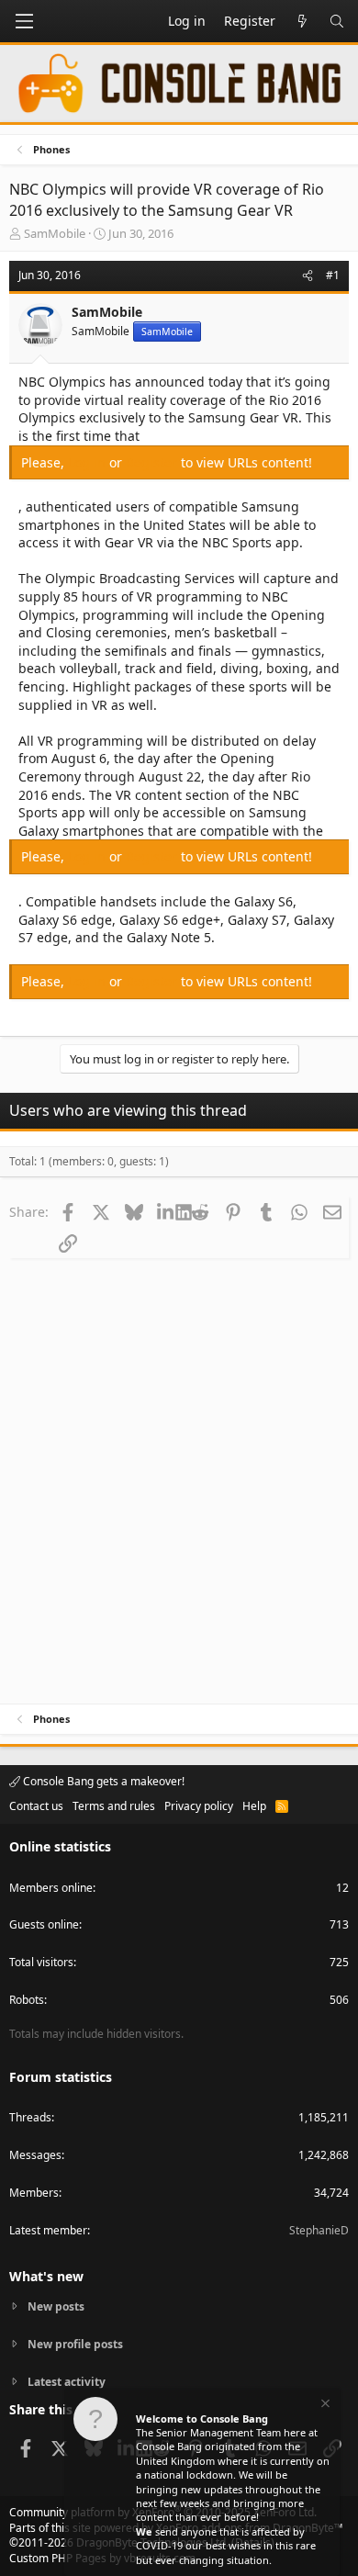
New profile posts (75, 2344)
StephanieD (319, 2230)
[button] (24, 21)
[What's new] (302, 21)
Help (254, 1806)
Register (153, 462)
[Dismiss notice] (324, 2406)
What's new (46, 2276)
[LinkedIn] (167, 1211)
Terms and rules (114, 1806)
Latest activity (67, 2382)
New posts (56, 2307)
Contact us (36, 1806)
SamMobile (55, 233)
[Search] (337, 21)
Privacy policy (199, 1806)
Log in (89, 462)
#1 (333, 275)
